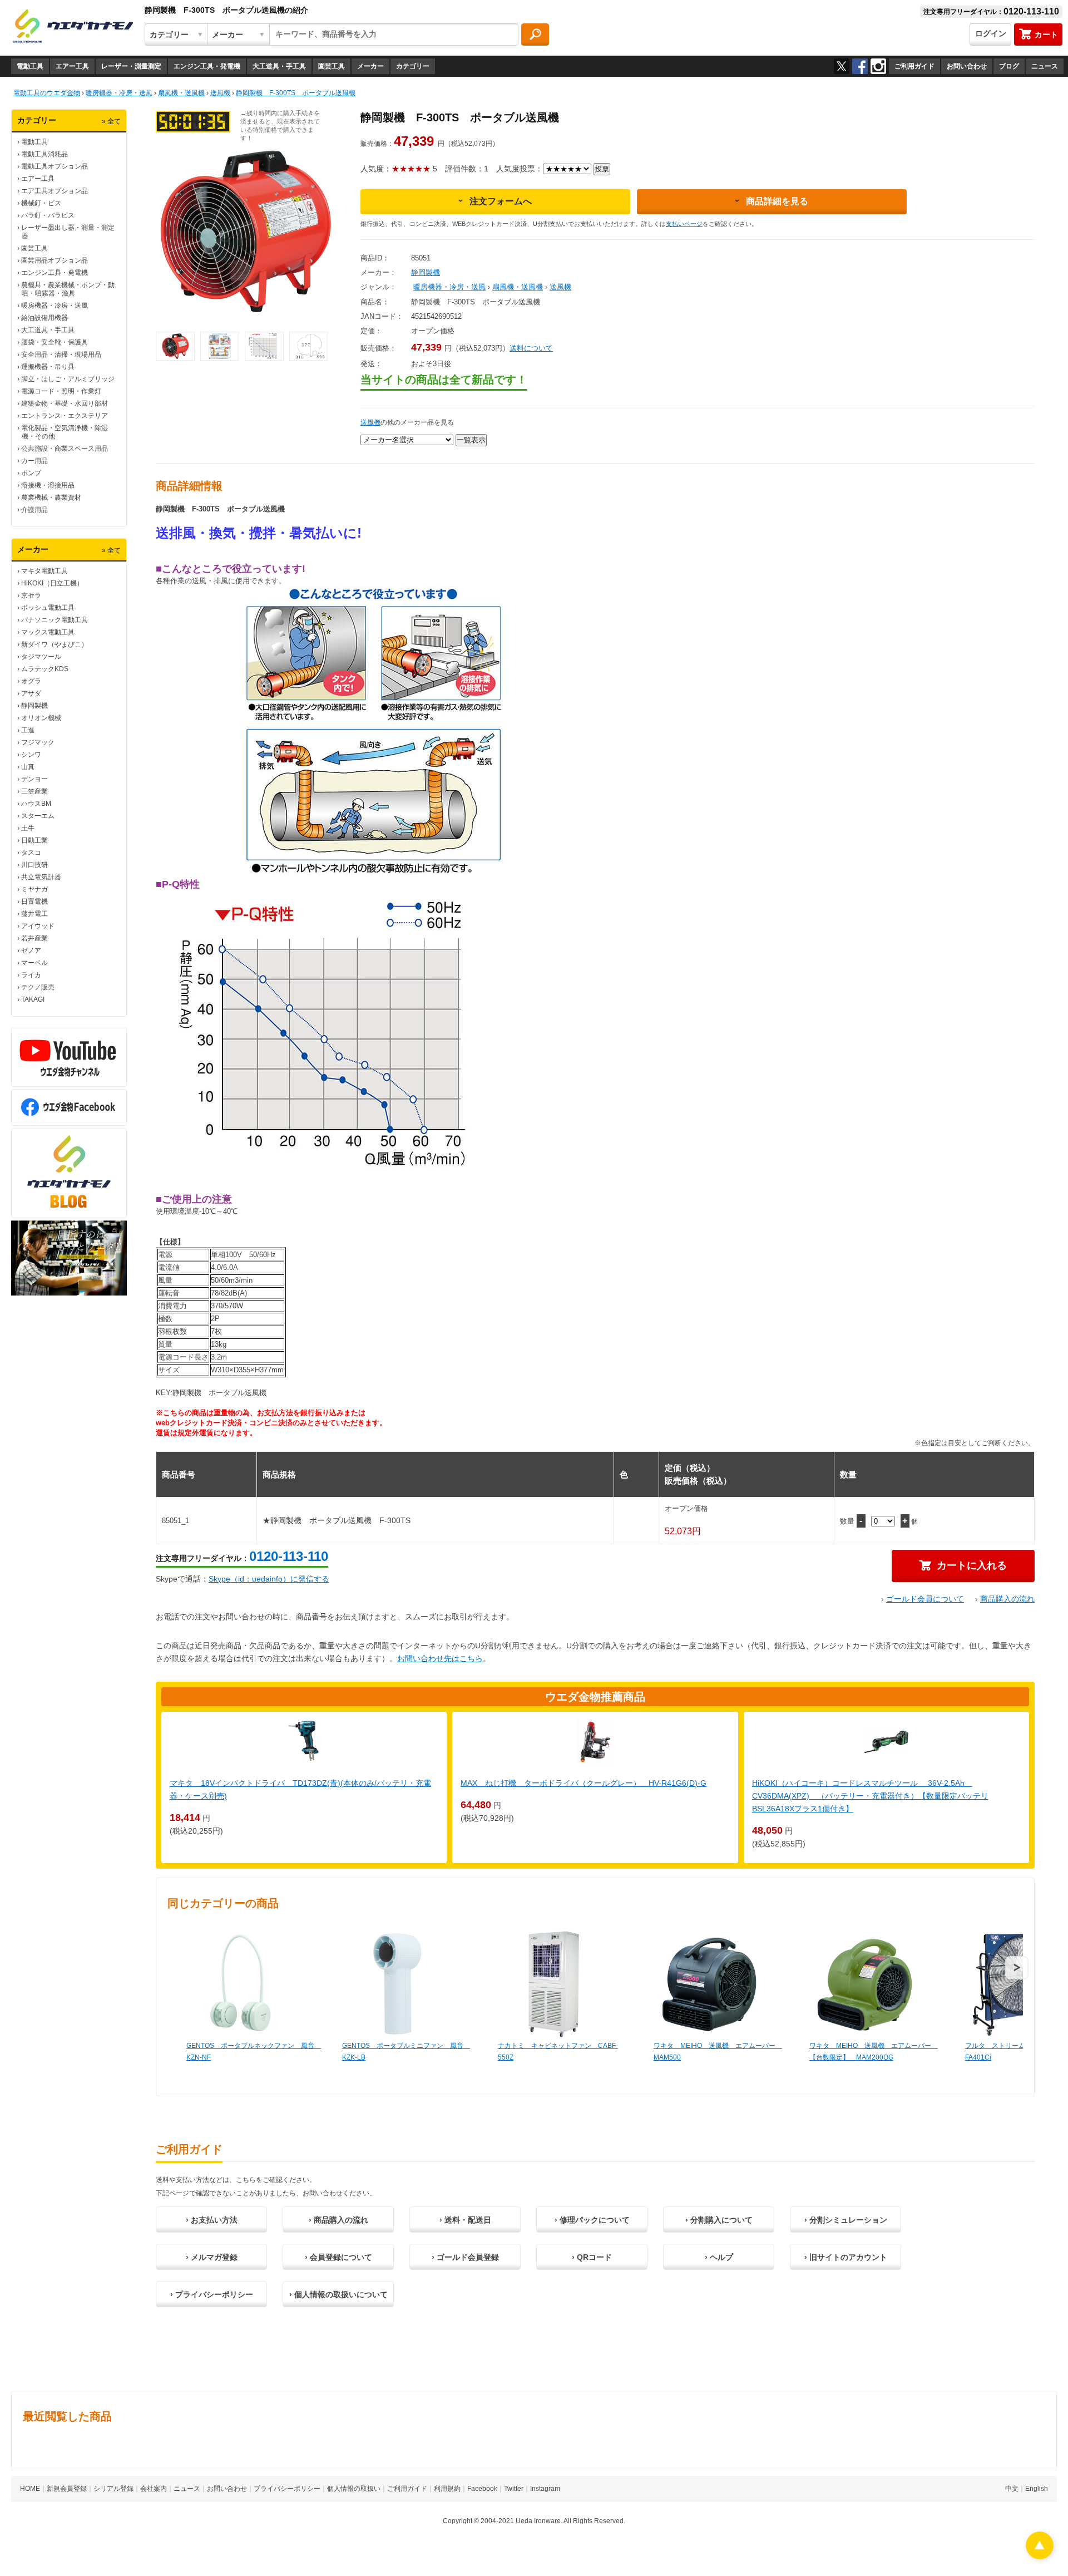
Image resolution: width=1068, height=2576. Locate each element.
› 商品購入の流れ (338, 2220)
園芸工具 (332, 66)
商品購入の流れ (1007, 1599)
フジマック (38, 742)
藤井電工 (34, 914)
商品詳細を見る (777, 201)
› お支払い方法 (212, 2220)
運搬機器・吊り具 (48, 367)
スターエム (38, 816)
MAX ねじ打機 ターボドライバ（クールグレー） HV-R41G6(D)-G (584, 1783)
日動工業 (34, 840)
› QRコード (592, 2257)
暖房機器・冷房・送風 (55, 306)
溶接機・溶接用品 (48, 485)
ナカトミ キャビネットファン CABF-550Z (558, 2052)
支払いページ (684, 224)
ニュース (1045, 66)
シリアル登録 (113, 2489)
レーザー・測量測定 (131, 66)
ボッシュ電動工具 (48, 608)
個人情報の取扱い (354, 2489)
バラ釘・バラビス (48, 215)
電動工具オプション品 (55, 166)
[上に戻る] (1040, 2556)
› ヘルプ (719, 2257)
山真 (28, 767)
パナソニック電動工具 (55, 620)
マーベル (34, 963)
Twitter (514, 2489)
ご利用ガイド (914, 66)
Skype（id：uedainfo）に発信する (269, 1579)
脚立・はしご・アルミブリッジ (68, 379)
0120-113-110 (289, 1556)
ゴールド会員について (925, 1599)
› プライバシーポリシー (212, 2294)
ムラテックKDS (45, 669)
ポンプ (31, 473)
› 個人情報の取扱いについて (338, 2294)
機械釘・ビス (41, 203)
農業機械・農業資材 (51, 498)
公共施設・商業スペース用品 (65, 449)
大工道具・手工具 (279, 66)
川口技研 (34, 865)
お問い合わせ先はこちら (440, 1658)
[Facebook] (860, 66)
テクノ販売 (38, 987)
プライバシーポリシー (287, 2489)
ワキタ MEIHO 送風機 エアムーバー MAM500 (718, 2052)
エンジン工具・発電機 (207, 66)
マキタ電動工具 (44, 571)
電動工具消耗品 (44, 154)
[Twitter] (842, 66)
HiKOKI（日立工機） (52, 583)
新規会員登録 (67, 2489)
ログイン (991, 33)
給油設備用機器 (44, 318)
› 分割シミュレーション (846, 2220)
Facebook (482, 2489)
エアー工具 (72, 66)
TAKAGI (33, 999)
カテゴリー (413, 66)
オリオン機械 (41, 718)
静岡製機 (34, 706)
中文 (1012, 2489)
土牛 (28, 828)
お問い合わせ (967, 66)
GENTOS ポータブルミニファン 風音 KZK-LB (406, 2052)
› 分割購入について (719, 2220)
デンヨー (34, 779)
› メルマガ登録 (212, 2257)
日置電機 (34, 902)
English (1037, 2489)
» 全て (111, 121)
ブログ (1009, 66)
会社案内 (154, 2489)
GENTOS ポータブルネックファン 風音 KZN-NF (253, 2052)
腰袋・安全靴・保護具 (55, 342)
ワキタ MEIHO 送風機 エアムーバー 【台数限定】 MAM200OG (874, 2052)
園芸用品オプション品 (55, 260)
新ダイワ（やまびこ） (55, 644)
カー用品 (34, 461)
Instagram (545, 2489)
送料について (531, 348)
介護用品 (34, 510)
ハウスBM (36, 804)
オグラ (31, 681)
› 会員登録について (338, 2257)
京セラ (31, 595)
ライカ (31, 975)
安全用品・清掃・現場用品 (61, 354)
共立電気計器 (41, 877)
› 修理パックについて (592, 2220)
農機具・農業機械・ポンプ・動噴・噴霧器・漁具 (68, 289)
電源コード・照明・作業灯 (61, 391)
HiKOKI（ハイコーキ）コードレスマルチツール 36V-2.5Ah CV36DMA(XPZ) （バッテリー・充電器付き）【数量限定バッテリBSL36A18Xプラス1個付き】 (870, 1796)
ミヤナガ (34, 889)
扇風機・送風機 (518, 287)
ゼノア (31, 950)
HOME (30, 2489)
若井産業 (34, 938)
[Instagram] (878, 66)
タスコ (31, 853)
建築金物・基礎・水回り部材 (65, 403)
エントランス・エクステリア (65, 416)
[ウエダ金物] (73, 27)
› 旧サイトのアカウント (846, 2257)
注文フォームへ (501, 201)
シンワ (31, 755)
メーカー (370, 66)
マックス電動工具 (48, 632)
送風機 (560, 287)
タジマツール (41, 657)
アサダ (31, 693)
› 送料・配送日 (465, 2220)
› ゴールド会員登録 (465, 2257)
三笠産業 (34, 791)
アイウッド (38, 926)
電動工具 (30, 66)
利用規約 (447, 2489)
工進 (28, 730)
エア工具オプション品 (55, 191)
